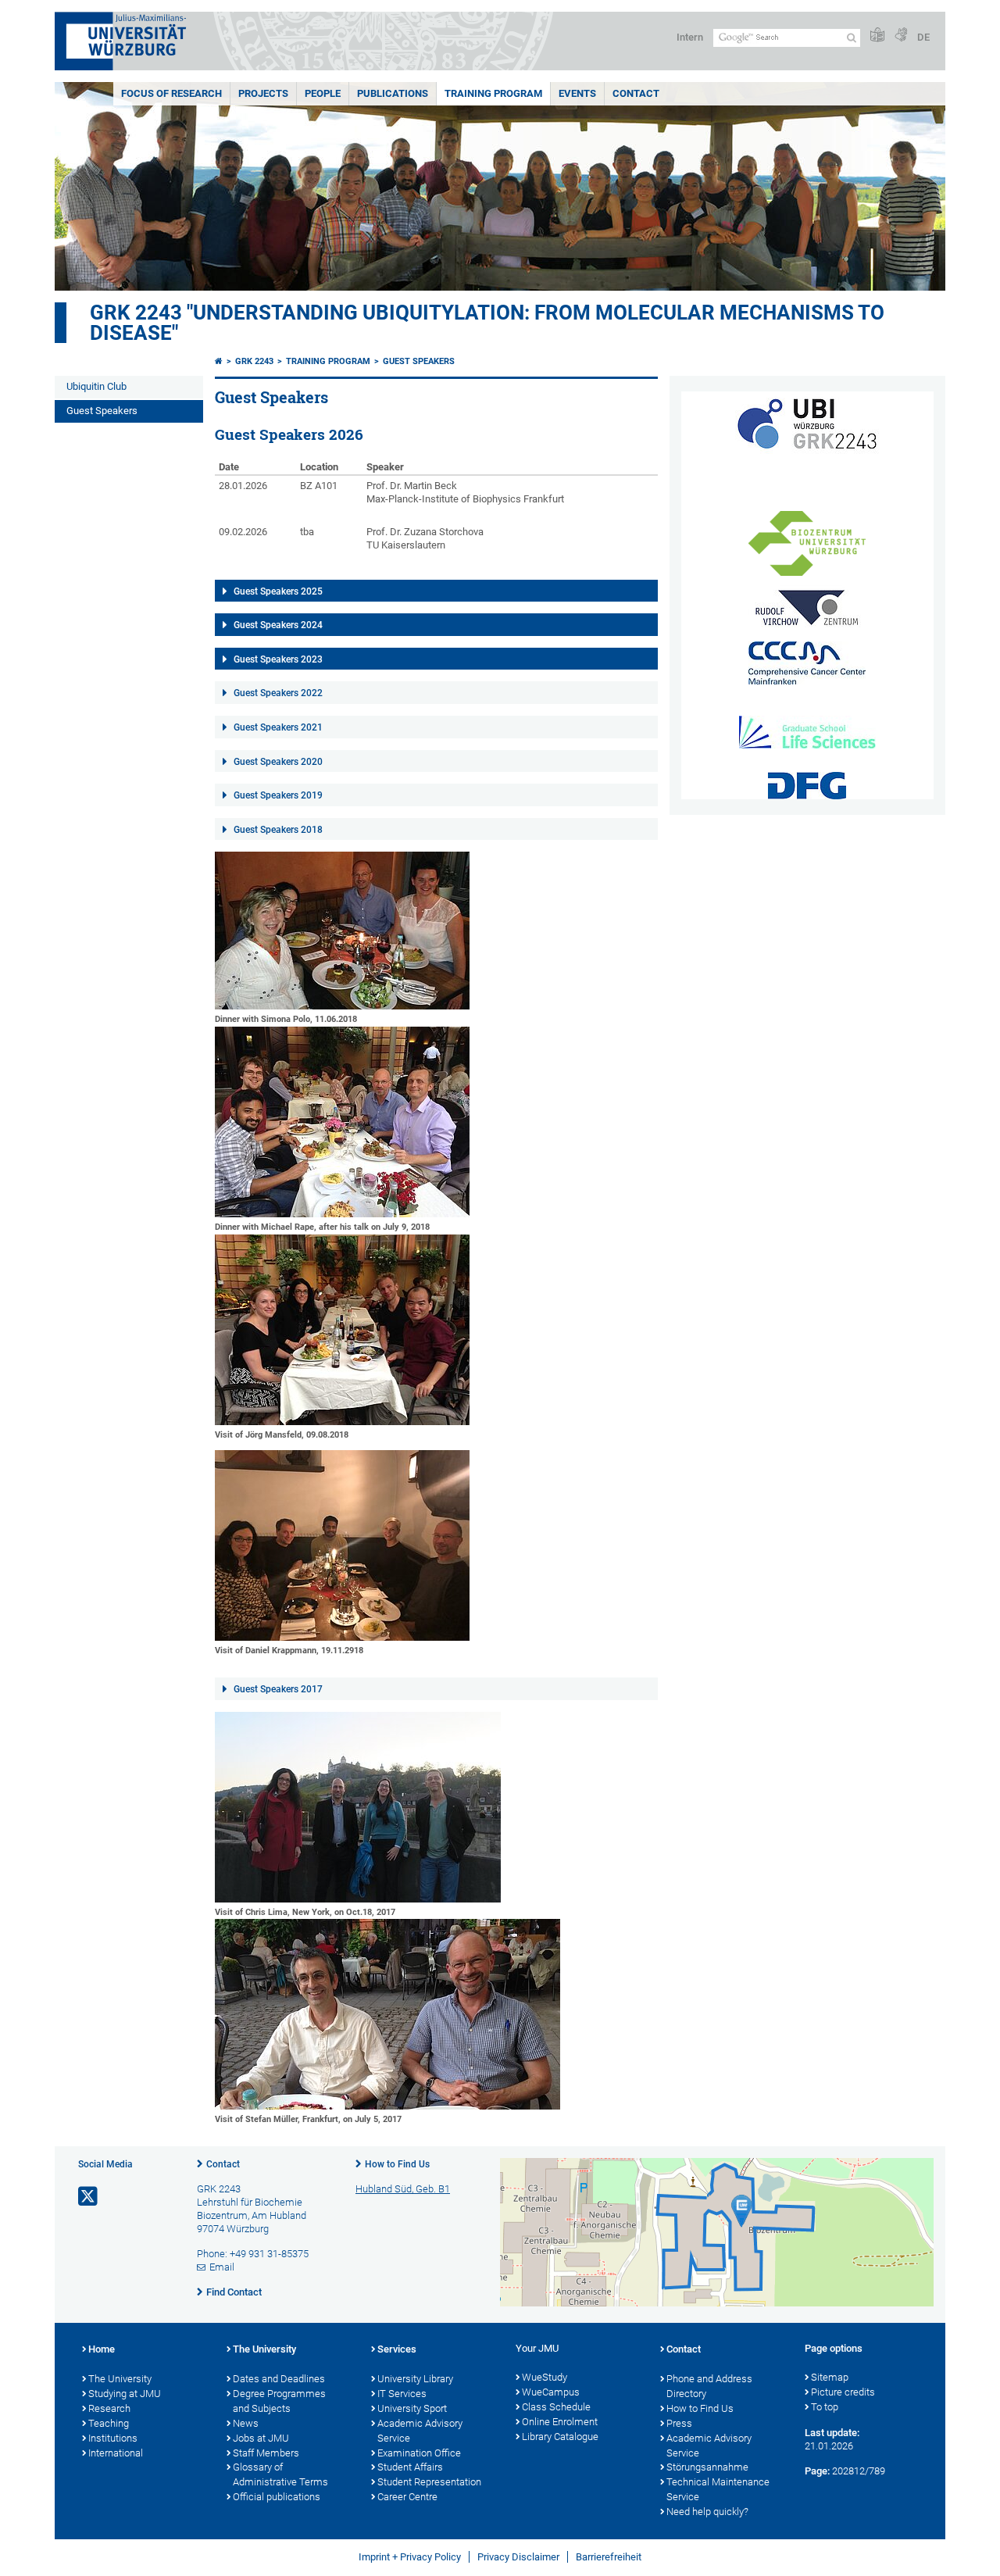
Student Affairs (410, 2467)
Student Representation (429, 2482)
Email (222, 2267)
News (246, 2423)
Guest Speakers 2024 (278, 625)
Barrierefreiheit (609, 2557)
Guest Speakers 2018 (278, 830)
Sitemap (830, 2377)
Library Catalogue (560, 2437)
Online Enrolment (560, 2422)
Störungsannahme (707, 2467)
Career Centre (407, 2497)
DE (923, 37)
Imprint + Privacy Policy (410, 2557)
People (323, 93)
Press (679, 2423)
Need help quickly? (707, 2512)
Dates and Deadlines (279, 2379)
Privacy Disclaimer (518, 2557)
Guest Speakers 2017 (278, 1689)
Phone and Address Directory (709, 2386)
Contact (636, 93)
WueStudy (545, 2377)
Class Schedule (556, 2407)
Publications (393, 93)
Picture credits (843, 2392)
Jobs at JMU (261, 2438)
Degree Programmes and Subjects (279, 2401)
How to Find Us (397, 2164)
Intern (690, 37)
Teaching (109, 2423)
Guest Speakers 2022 (278, 693)
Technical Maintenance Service (718, 2489)
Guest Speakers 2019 (278, 795)
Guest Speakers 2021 (278, 727)
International (116, 2453)
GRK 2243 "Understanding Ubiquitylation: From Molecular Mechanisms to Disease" (487, 323)
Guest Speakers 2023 (278, 659)
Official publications (277, 2497)
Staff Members (266, 2453)
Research (109, 2408)
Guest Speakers (102, 411)
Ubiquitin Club (96, 386)
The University (120, 2379)
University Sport (412, 2408)
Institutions (113, 2438)
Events (577, 93)
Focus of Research (171, 93)
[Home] (219, 361)
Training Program (493, 93)
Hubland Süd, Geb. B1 (403, 2189)
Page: (817, 2471)
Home (102, 2349)
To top (825, 2407)
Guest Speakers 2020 (278, 762)
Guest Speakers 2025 (278, 591)
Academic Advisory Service (420, 2431)
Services (397, 2349)
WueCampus (551, 2392)
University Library (415, 2379)
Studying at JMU (125, 2394)
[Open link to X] (89, 2197)
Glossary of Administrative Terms (280, 2474)
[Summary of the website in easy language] (877, 36)
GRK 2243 (254, 361)
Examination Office (419, 2453)
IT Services (402, 2394)
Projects (263, 93)
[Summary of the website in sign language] (901, 36)
